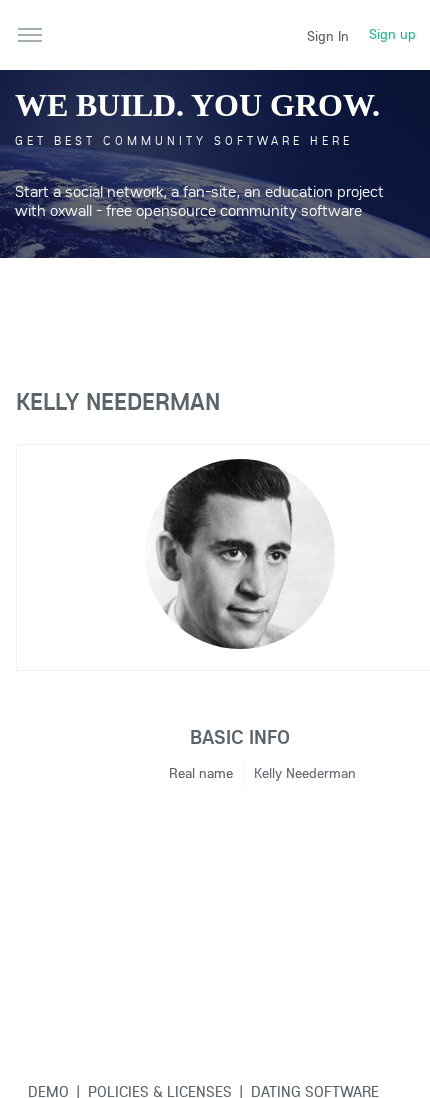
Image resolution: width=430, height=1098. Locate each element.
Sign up (392, 34)
